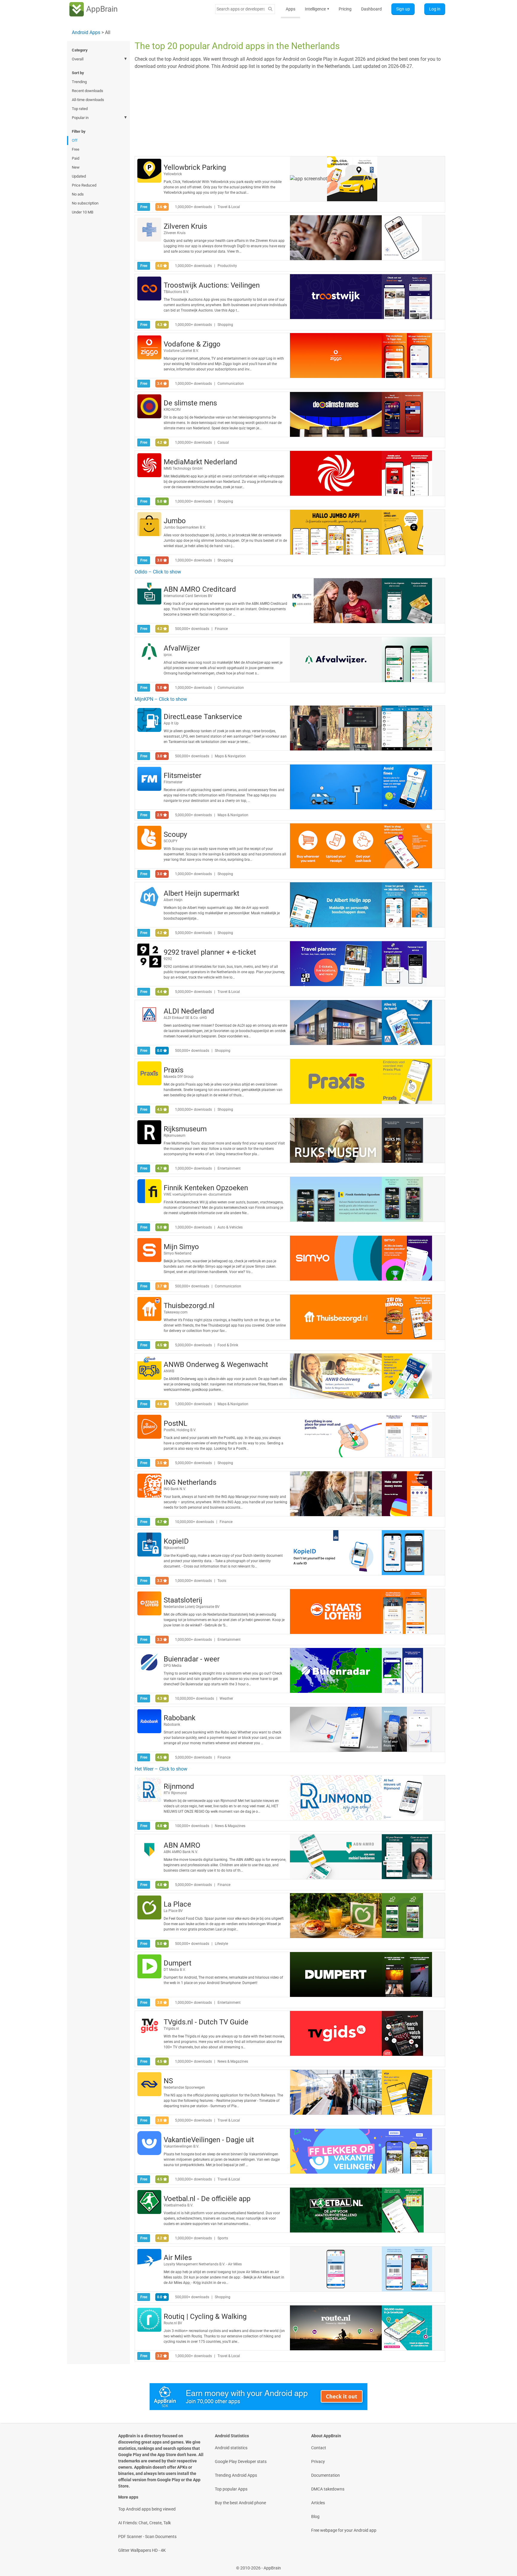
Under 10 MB (83, 212)
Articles (318, 2503)
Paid (76, 158)
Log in (435, 9)
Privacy (318, 2461)
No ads (78, 194)
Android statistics (231, 2448)
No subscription (85, 203)
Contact (319, 2448)
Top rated (80, 109)
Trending (79, 82)
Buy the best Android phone (240, 2503)
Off (75, 140)
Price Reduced (84, 185)
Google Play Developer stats (241, 2461)
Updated (79, 176)
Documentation (326, 2475)
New (76, 167)
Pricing (345, 9)
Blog (315, 2517)
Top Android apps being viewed (147, 2509)
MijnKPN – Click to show (161, 699)
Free (76, 149)
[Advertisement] (290, 112)
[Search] (270, 9)
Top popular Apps (231, 2489)
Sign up (403, 9)
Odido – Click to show (158, 572)
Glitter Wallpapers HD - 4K (142, 2550)
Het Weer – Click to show (161, 1769)
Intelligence (317, 9)
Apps (291, 9)
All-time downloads (88, 100)
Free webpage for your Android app (344, 2530)
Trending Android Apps (236, 2475)
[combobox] (241, 9)
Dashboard (371, 9)
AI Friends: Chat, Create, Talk (145, 2523)
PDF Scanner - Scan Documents (147, 2537)
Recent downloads (88, 91)
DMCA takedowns (328, 2489)
